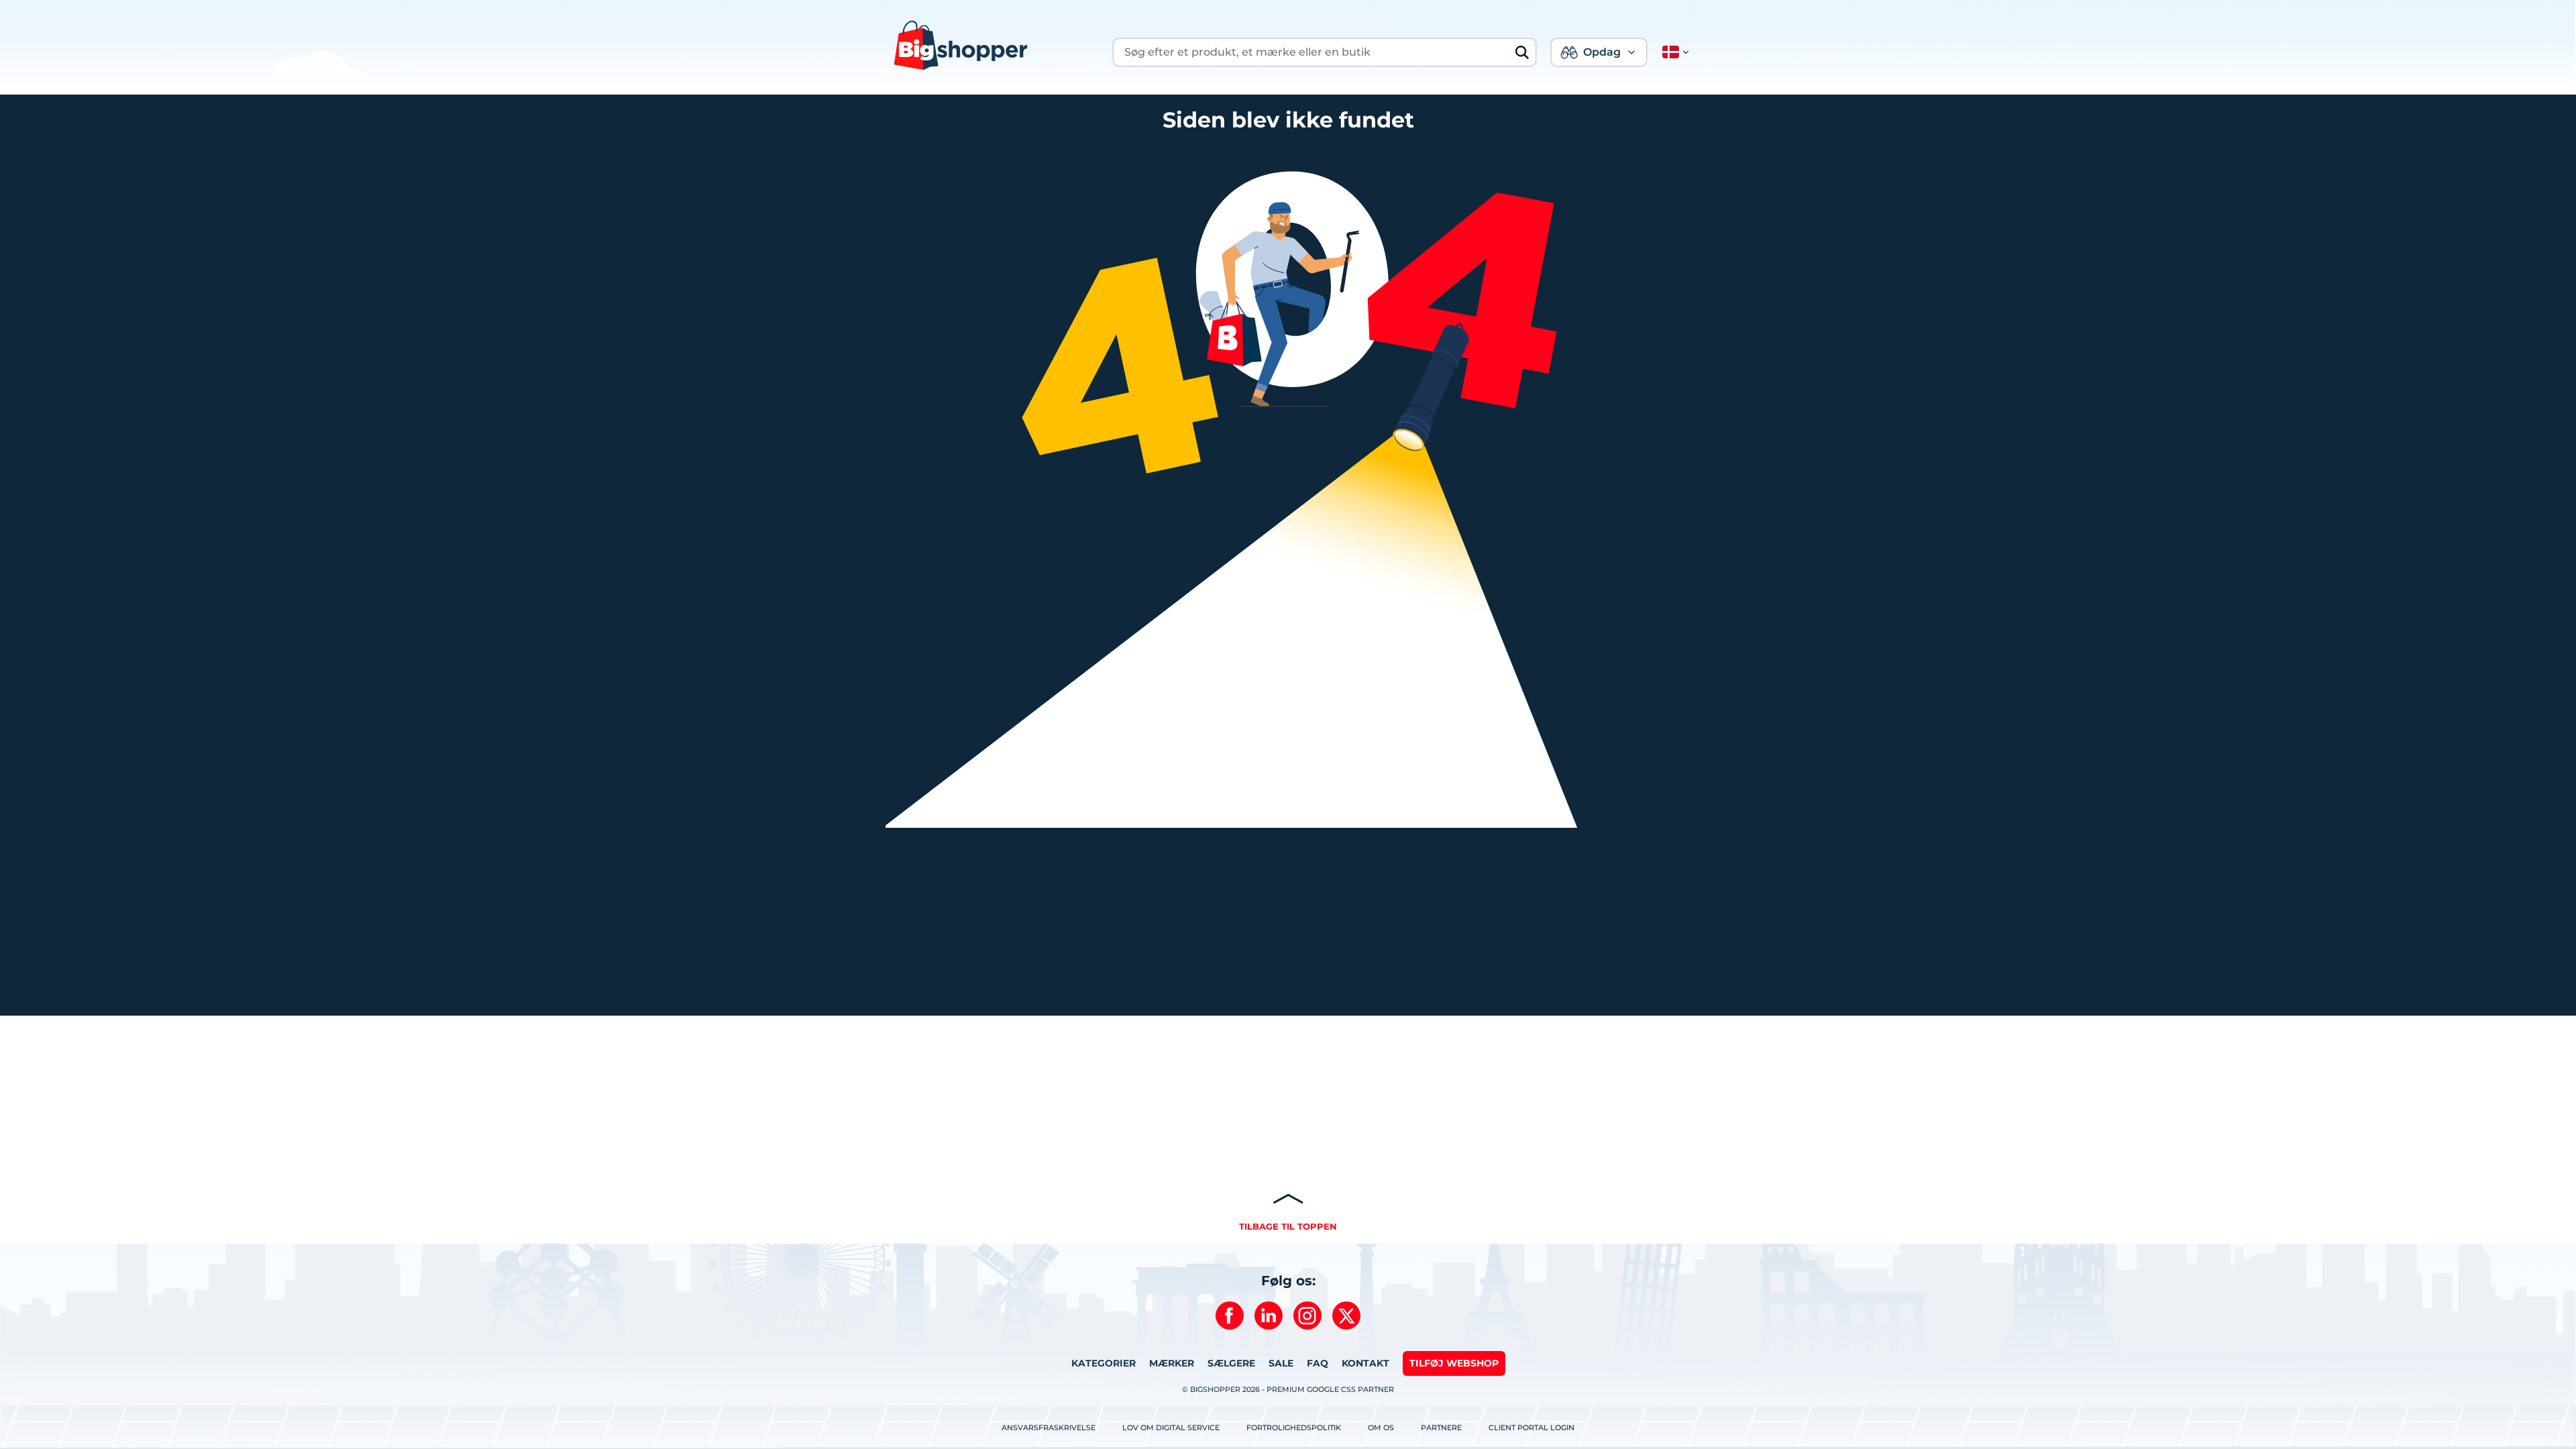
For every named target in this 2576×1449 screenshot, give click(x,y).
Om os (1381, 1428)
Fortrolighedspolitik (1294, 1428)
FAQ (1318, 1363)
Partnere (1441, 1428)
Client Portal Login (1532, 1428)
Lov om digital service (1171, 1428)
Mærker (1172, 1363)
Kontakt (1365, 1363)
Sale (1281, 1363)
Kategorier (1104, 1363)
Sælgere (1231, 1363)
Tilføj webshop (1454, 1363)
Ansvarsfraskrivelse (1049, 1428)
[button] (1673, 52)
